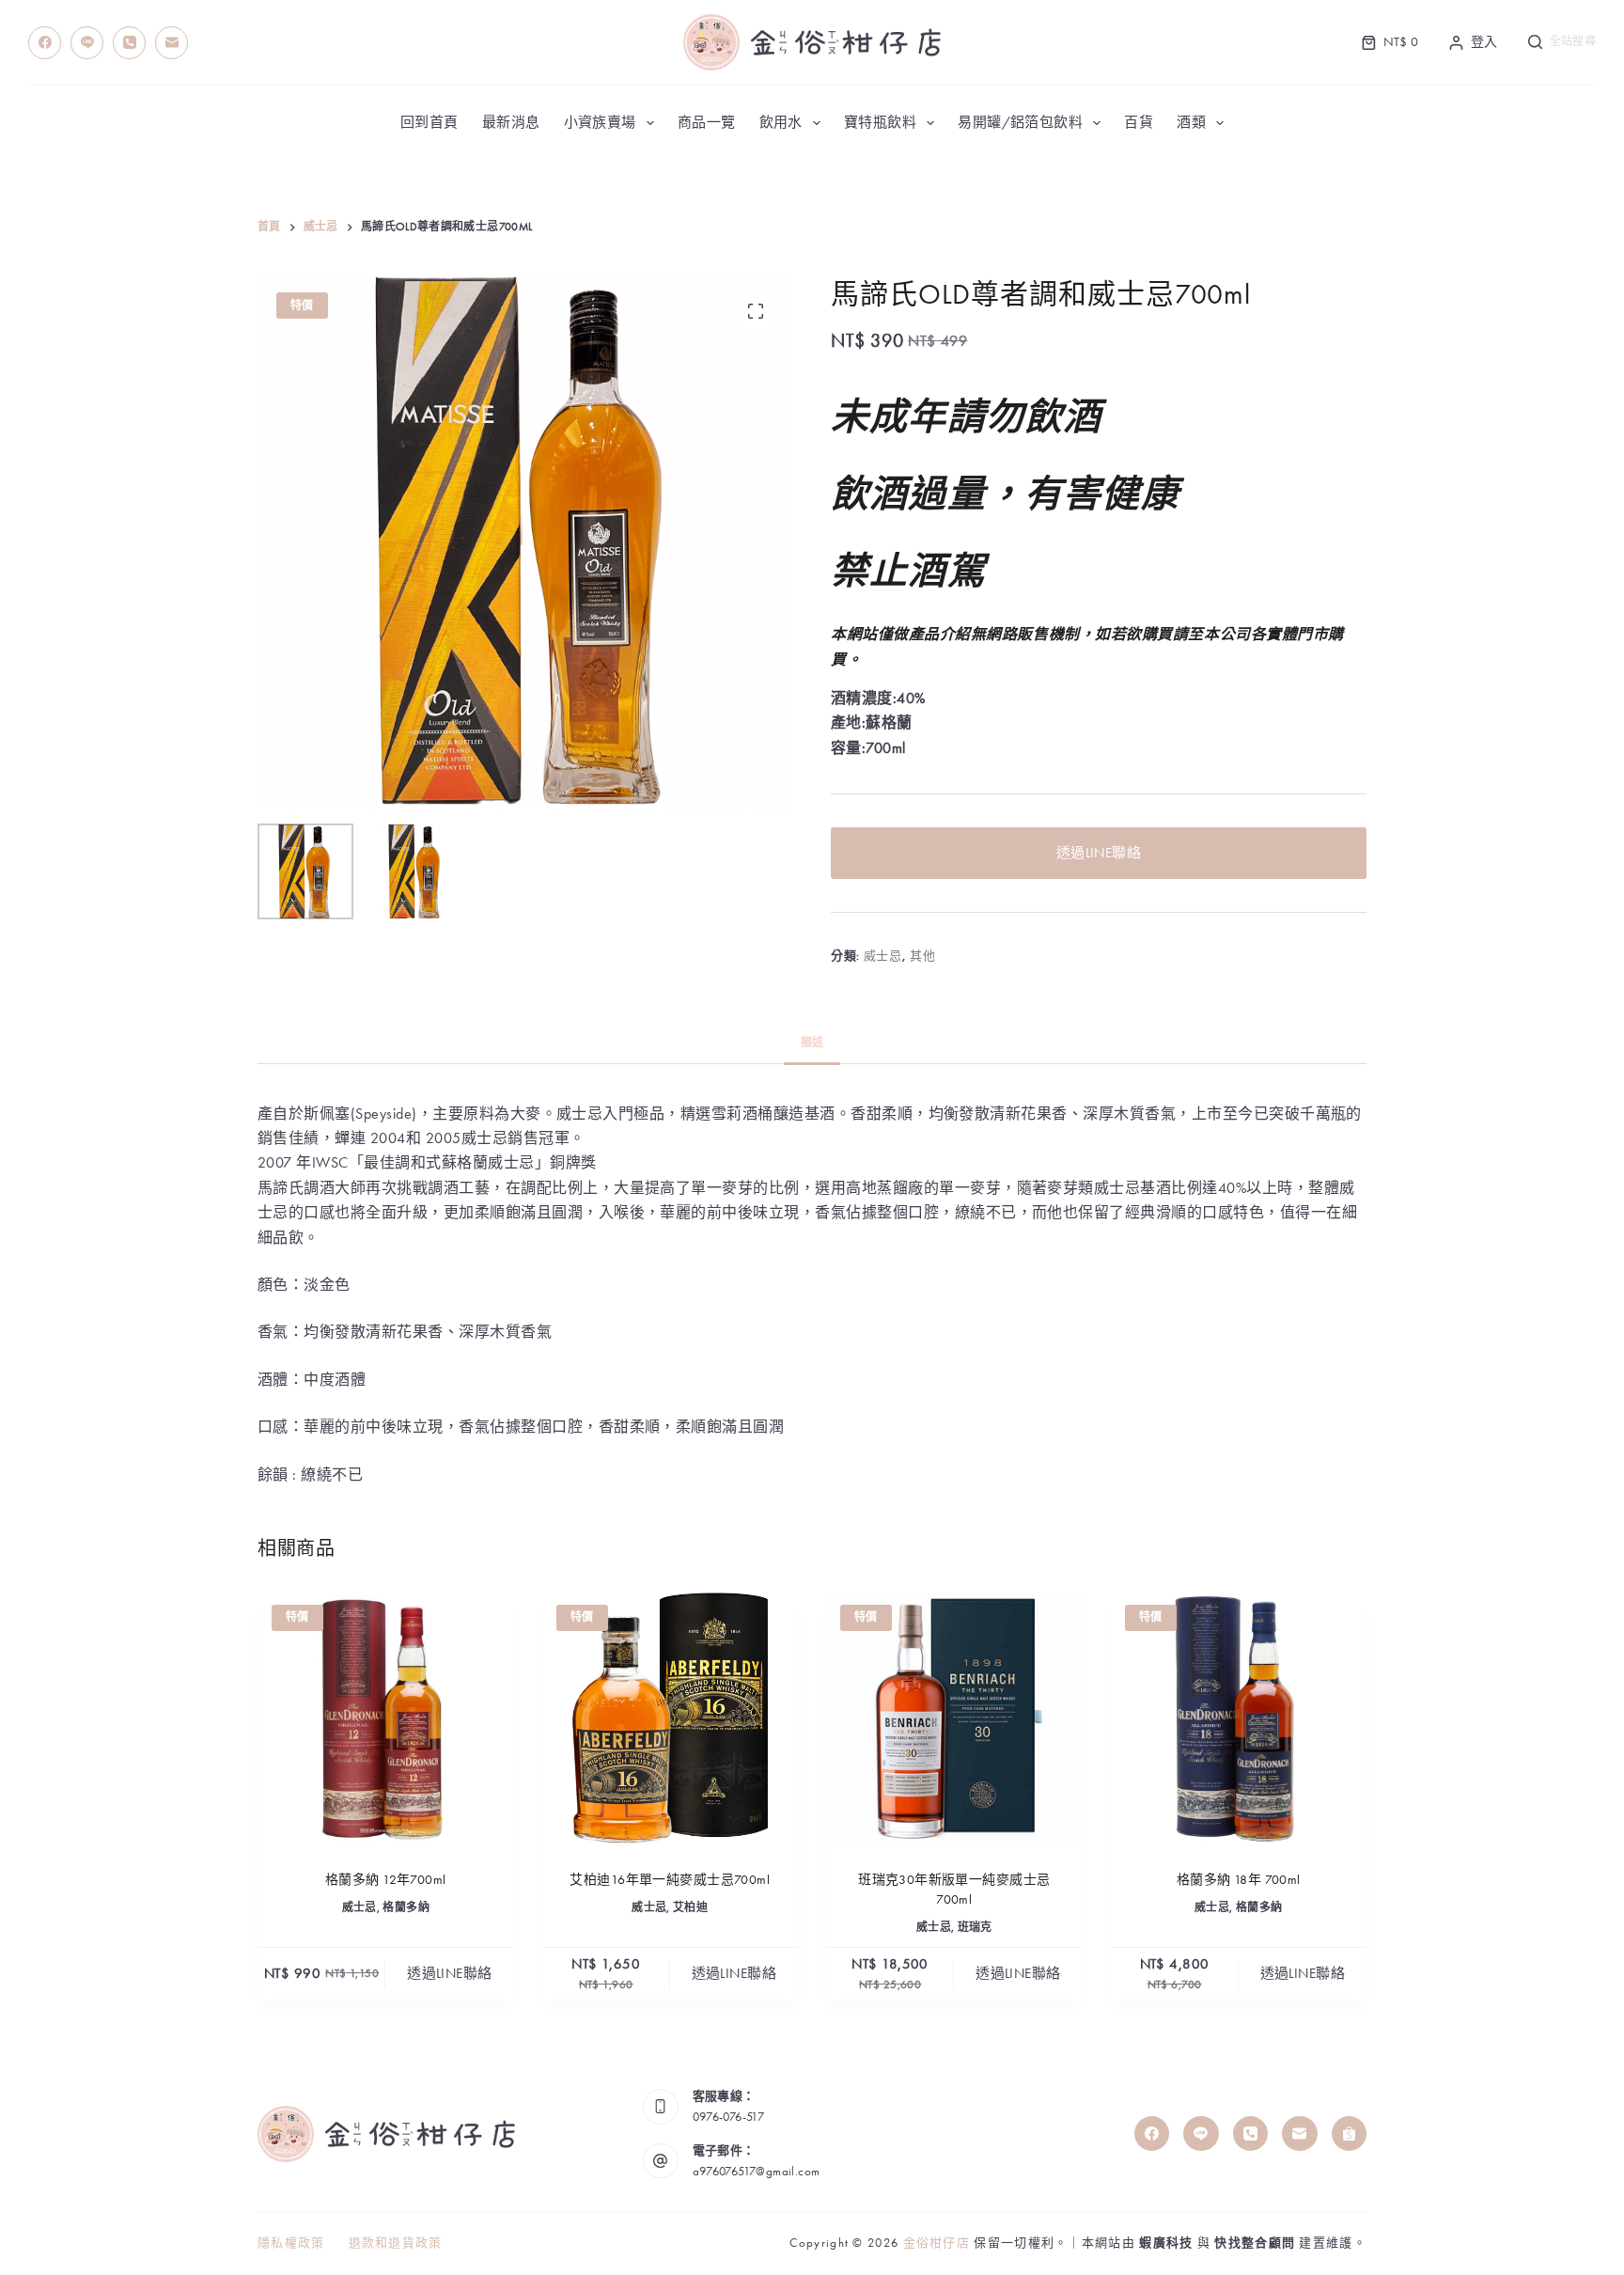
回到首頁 (429, 122)
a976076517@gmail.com (757, 2171)
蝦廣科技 (1166, 2243)
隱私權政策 (291, 2243)
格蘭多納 (406, 1907)
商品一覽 (707, 122)
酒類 (1191, 122)
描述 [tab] (812, 1043)
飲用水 (781, 122)
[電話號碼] (129, 43)
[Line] (87, 43)
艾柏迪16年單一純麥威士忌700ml (670, 1879)
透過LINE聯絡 (1099, 853)
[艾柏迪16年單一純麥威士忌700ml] (671, 1719)
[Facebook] (45, 43)
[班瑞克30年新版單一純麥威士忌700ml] (954, 1719)
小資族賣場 (600, 122)
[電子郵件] (172, 43)
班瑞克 (975, 1927)
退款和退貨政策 (396, 2243)
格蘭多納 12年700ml (385, 1879)
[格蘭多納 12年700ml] (386, 1719)
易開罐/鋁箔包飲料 (1020, 122)
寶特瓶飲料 (880, 122)
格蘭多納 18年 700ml (1239, 1879)
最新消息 (511, 122)
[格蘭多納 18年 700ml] (1239, 1719)
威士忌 (883, 956)
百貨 (1139, 122)
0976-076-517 (729, 2117)
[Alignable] (1350, 2134)
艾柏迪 (690, 1907)
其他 (922, 956)
